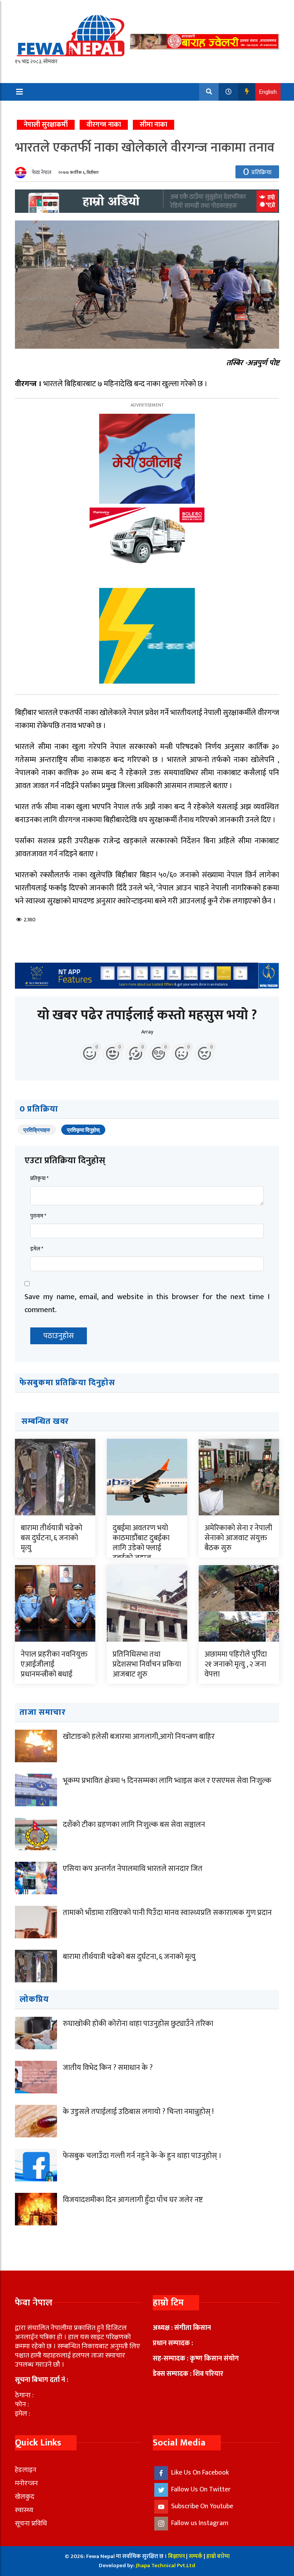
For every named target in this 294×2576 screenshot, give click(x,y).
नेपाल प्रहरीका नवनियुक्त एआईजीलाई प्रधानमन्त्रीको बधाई (54, 1664)
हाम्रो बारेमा (218, 2556)
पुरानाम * (38, 1216)
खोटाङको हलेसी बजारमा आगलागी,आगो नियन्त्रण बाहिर (139, 1737)
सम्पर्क (196, 2556)
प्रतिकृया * (39, 1178)
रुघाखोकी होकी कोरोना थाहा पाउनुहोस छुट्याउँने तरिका (138, 2024)
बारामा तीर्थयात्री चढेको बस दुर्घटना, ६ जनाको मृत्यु (51, 1538)
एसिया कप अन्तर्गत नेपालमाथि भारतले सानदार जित (133, 1869)
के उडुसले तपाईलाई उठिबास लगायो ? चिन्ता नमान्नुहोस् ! (138, 2112)
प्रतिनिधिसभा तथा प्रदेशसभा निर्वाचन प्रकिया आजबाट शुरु (147, 1664)
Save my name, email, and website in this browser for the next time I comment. (147, 1303)
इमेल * (37, 1249)
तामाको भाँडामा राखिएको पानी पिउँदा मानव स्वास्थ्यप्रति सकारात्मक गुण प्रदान (167, 1913)
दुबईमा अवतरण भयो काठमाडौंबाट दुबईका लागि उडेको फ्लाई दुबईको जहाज (141, 1543)
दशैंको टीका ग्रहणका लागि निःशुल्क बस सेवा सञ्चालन (134, 1825)
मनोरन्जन (26, 2483)
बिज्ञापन (176, 2556)
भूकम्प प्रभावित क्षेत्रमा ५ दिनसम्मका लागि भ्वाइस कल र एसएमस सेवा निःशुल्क (167, 1781)
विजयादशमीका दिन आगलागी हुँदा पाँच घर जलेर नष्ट (133, 2200)
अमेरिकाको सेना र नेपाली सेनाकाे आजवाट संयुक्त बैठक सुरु (238, 1538)
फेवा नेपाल (42, 172)
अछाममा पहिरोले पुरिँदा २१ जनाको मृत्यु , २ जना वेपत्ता (236, 1664)
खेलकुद (25, 2497)
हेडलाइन (26, 2470)
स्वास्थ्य (24, 2510)
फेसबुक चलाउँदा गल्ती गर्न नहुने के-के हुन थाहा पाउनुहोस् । (142, 2156)
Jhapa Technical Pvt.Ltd (166, 2565)
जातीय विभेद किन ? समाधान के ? (108, 2068)
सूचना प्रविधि (31, 2524)
